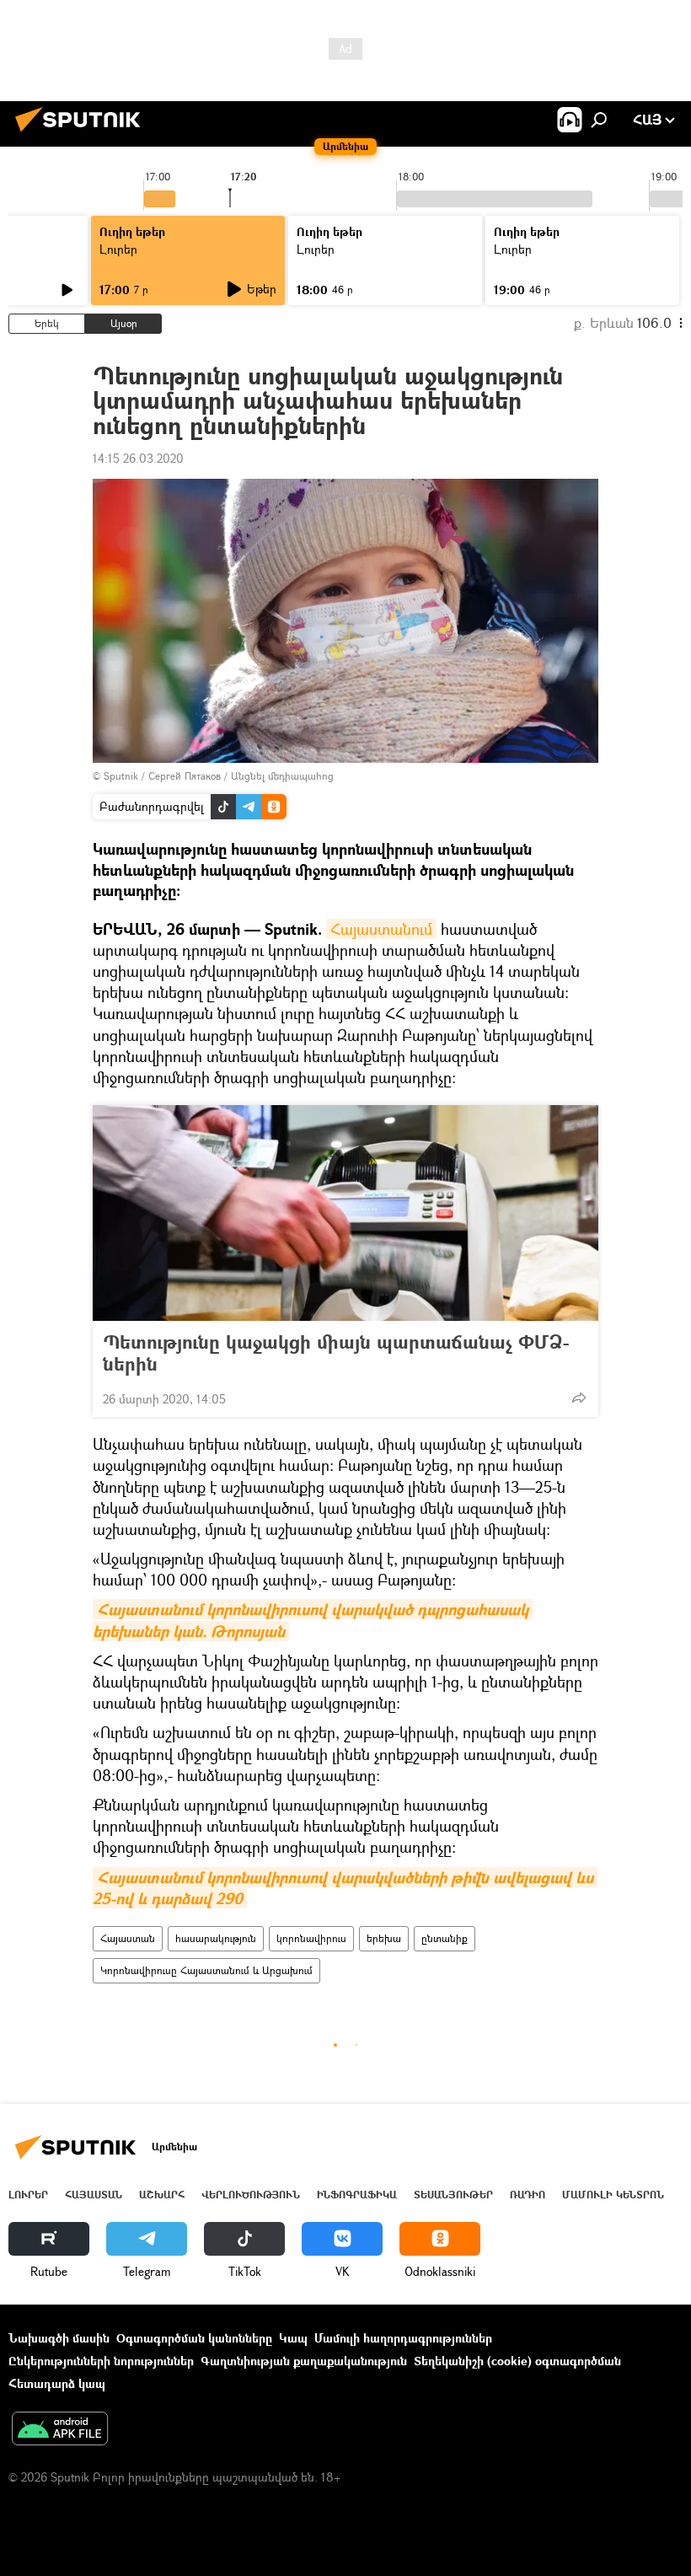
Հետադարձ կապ (57, 2383)
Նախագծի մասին (59, 2338)
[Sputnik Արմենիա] (83, 134)
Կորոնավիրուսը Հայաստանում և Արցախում (206, 1970)
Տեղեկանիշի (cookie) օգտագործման (517, 2361)
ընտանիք (445, 1938)
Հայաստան (128, 1938)
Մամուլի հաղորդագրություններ (403, 2338)
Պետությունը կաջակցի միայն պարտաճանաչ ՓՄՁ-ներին (336, 1353)
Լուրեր (118, 249)
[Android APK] (60, 2430)
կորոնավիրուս (311, 1938)
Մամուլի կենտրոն (613, 2195)
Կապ (293, 2338)
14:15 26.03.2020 (138, 458)
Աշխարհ (162, 2195)
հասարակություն (216, 1938)
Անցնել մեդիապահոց (282, 776)
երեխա (384, 1938)
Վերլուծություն (251, 2195)
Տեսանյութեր (453, 2195)
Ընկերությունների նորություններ (101, 2361)
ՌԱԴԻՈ (528, 2195)
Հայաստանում (381, 929)
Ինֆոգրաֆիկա (357, 2195)
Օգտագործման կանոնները (194, 2338)
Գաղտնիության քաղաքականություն (304, 2361)
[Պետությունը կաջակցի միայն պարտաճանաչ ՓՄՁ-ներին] (345, 1213)
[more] (579, 1398)
